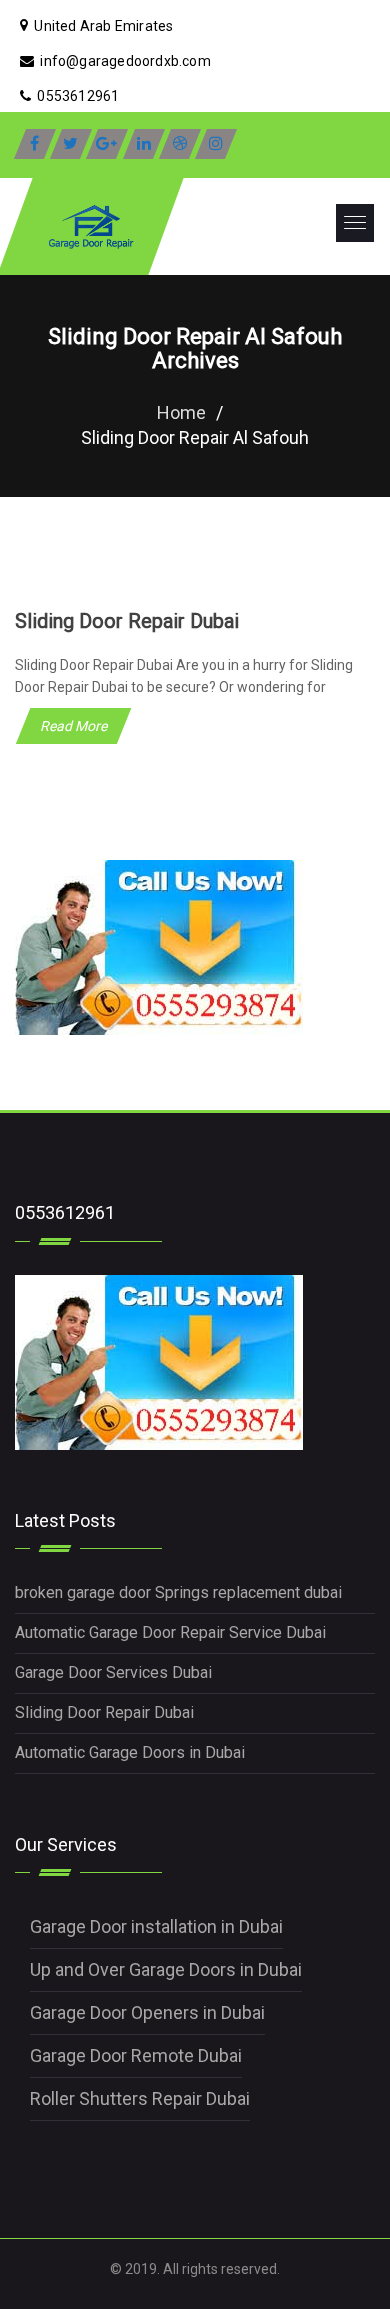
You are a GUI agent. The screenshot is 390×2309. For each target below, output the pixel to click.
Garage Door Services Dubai (113, 1672)
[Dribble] (180, 144)
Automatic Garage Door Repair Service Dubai (170, 1632)
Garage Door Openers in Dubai (147, 2012)
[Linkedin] (144, 144)
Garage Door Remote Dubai (136, 2055)
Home (181, 412)
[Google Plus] (107, 144)
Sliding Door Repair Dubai (127, 621)
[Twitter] (71, 144)
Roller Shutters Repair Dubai (140, 2098)
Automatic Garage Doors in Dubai (130, 1752)
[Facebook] (35, 144)
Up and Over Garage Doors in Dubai (166, 1969)
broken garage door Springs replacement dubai (178, 1592)
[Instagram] (216, 144)
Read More (73, 726)
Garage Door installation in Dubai (156, 1926)
